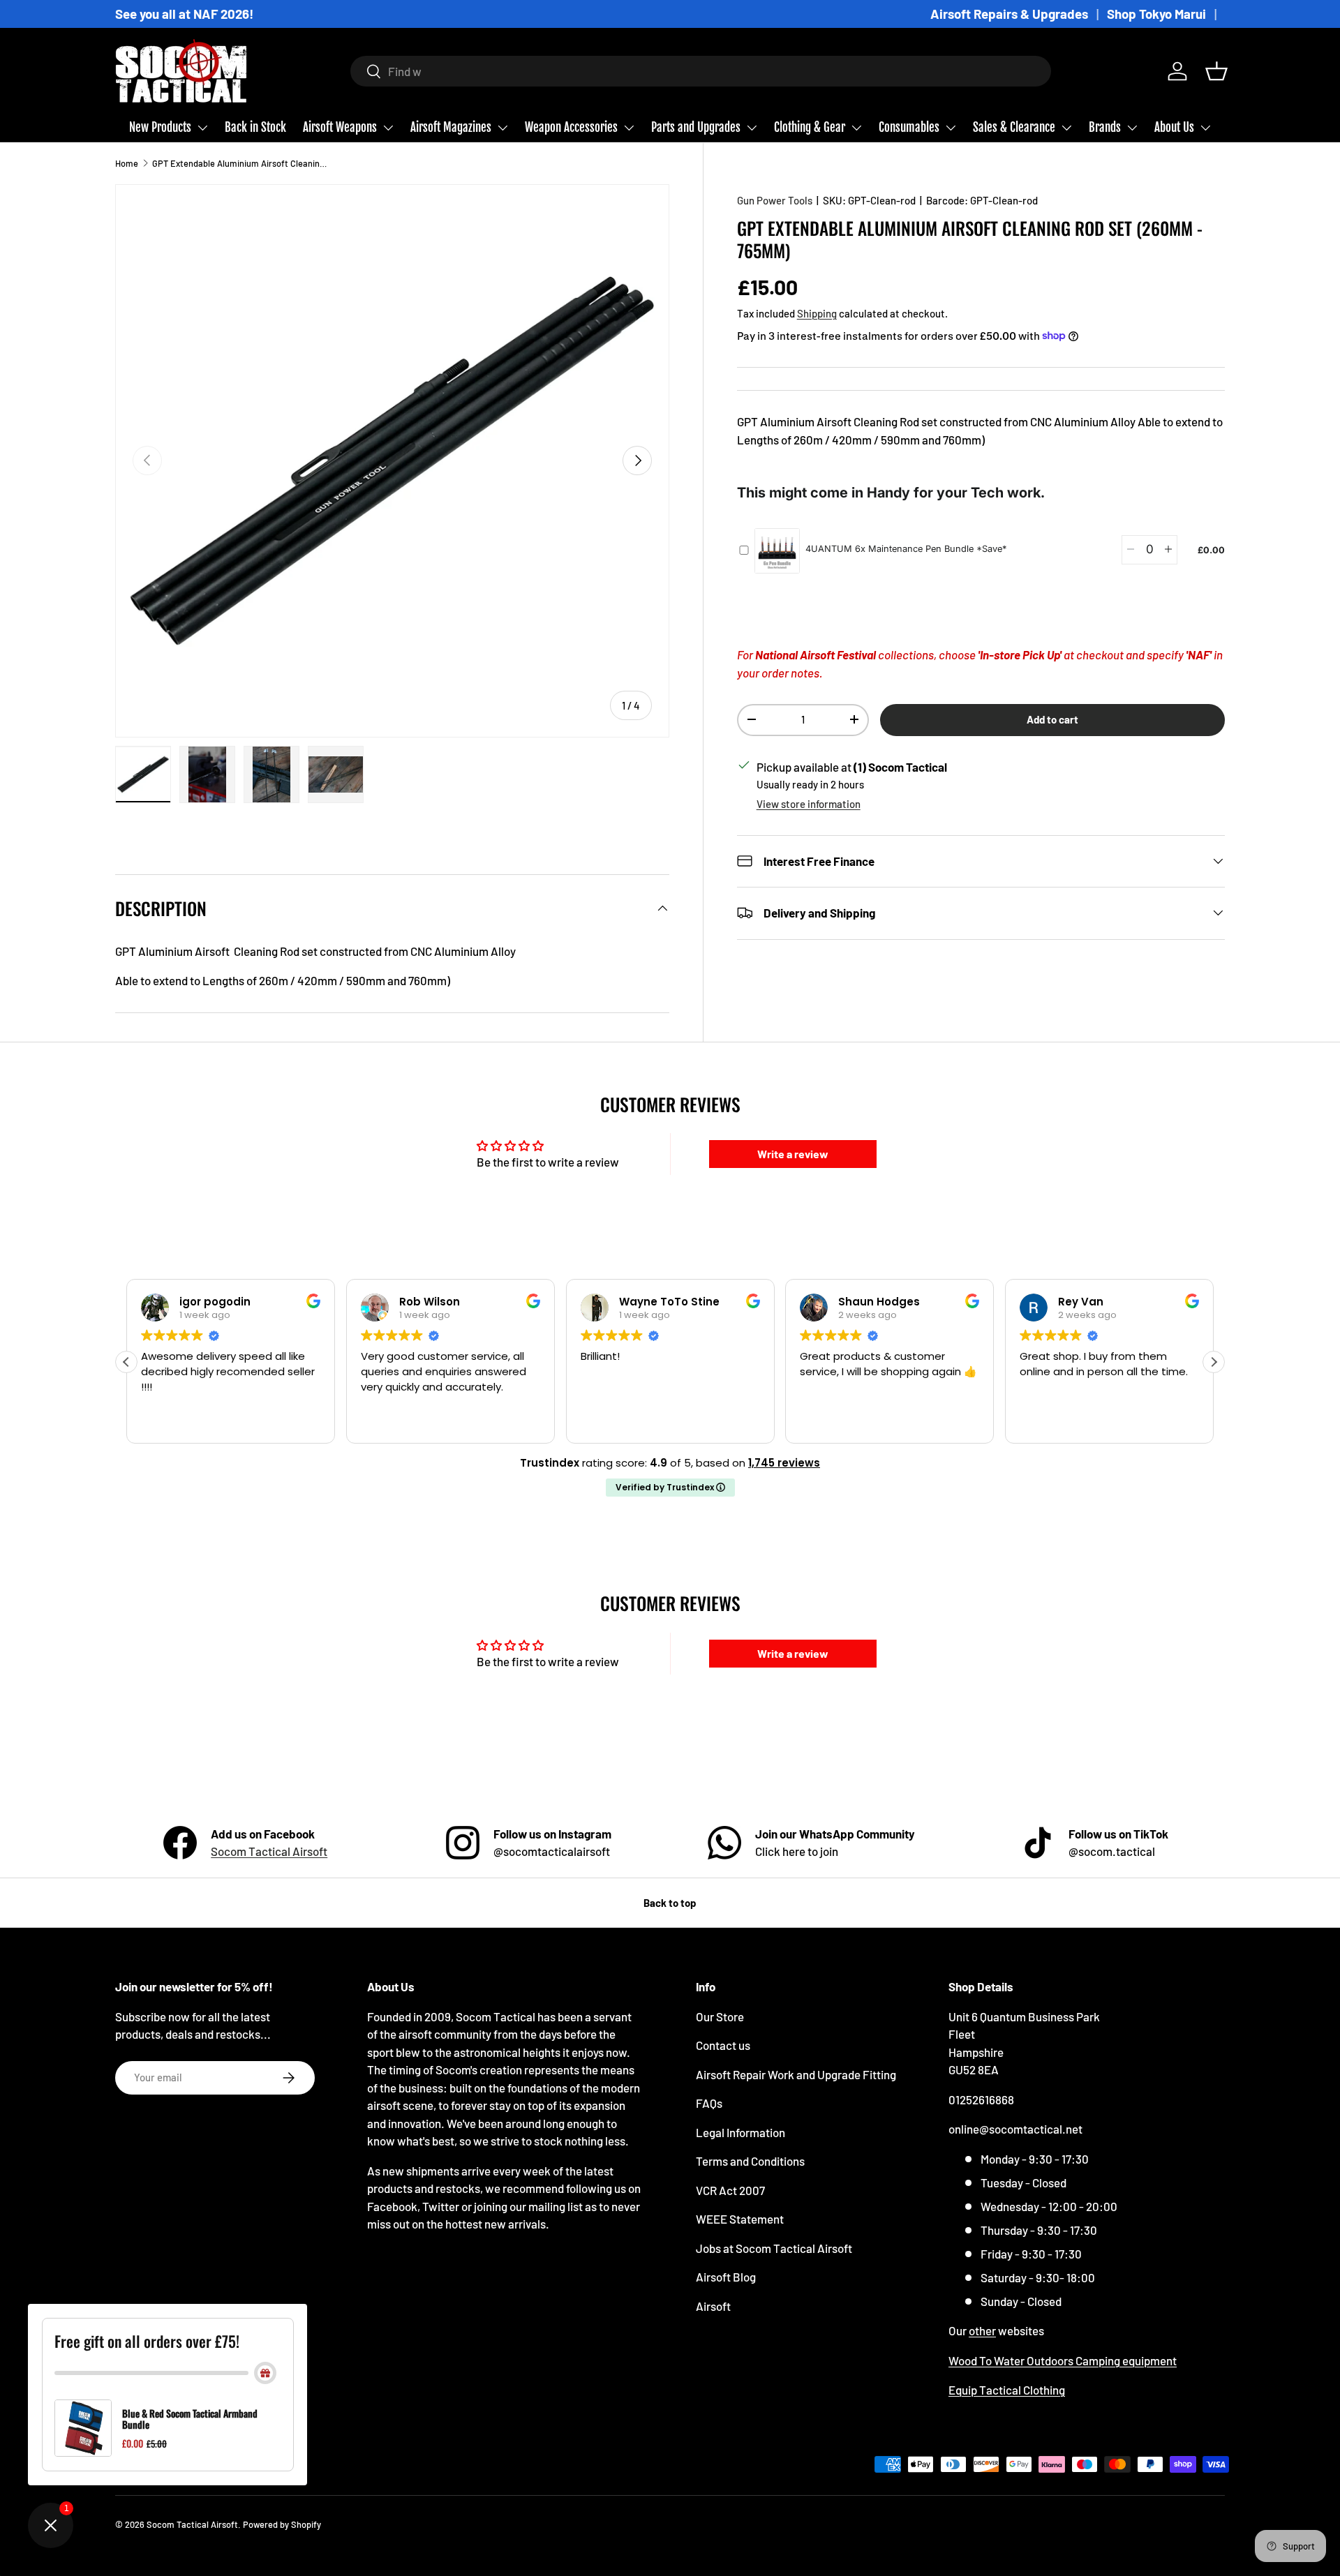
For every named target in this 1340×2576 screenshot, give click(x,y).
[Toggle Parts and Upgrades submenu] (752, 128)
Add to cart (1052, 719)
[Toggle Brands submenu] (1132, 128)
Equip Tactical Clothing (1007, 2390)
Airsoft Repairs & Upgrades (1009, 14)
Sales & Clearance (1014, 127)
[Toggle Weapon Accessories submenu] (629, 128)
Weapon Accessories (571, 127)
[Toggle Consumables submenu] (951, 128)
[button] (1216, 71)
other (982, 2330)
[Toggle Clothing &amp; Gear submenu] (856, 128)
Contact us (723, 2045)
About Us (1174, 127)
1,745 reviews (784, 1463)
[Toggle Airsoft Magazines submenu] (502, 128)
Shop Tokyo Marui (1156, 14)
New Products (160, 127)
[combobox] (701, 71)
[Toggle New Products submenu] (202, 128)
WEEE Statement (740, 2219)
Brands (1105, 127)
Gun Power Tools (775, 200)
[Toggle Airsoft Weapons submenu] (388, 128)
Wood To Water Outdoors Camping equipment (1063, 2360)
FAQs (709, 2103)
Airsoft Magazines (451, 127)
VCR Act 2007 (730, 2190)
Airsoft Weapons (340, 127)
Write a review (793, 1154)
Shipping (817, 313)
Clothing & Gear (810, 127)
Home (127, 163)
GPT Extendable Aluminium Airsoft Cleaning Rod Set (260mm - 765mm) (241, 163)
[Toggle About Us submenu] (1205, 128)
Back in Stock (255, 127)
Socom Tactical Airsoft (269, 1851)
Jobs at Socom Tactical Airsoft (774, 2248)
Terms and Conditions (750, 2161)
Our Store (720, 2016)
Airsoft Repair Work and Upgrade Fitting (796, 2074)
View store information (809, 803)
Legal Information (740, 2132)
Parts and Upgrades (696, 127)
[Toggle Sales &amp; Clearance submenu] (1066, 128)
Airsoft (713, 2306)
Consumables (909, 127)
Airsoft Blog (726, 2277)
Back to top (670, 1903)
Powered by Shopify (282, 2524)
